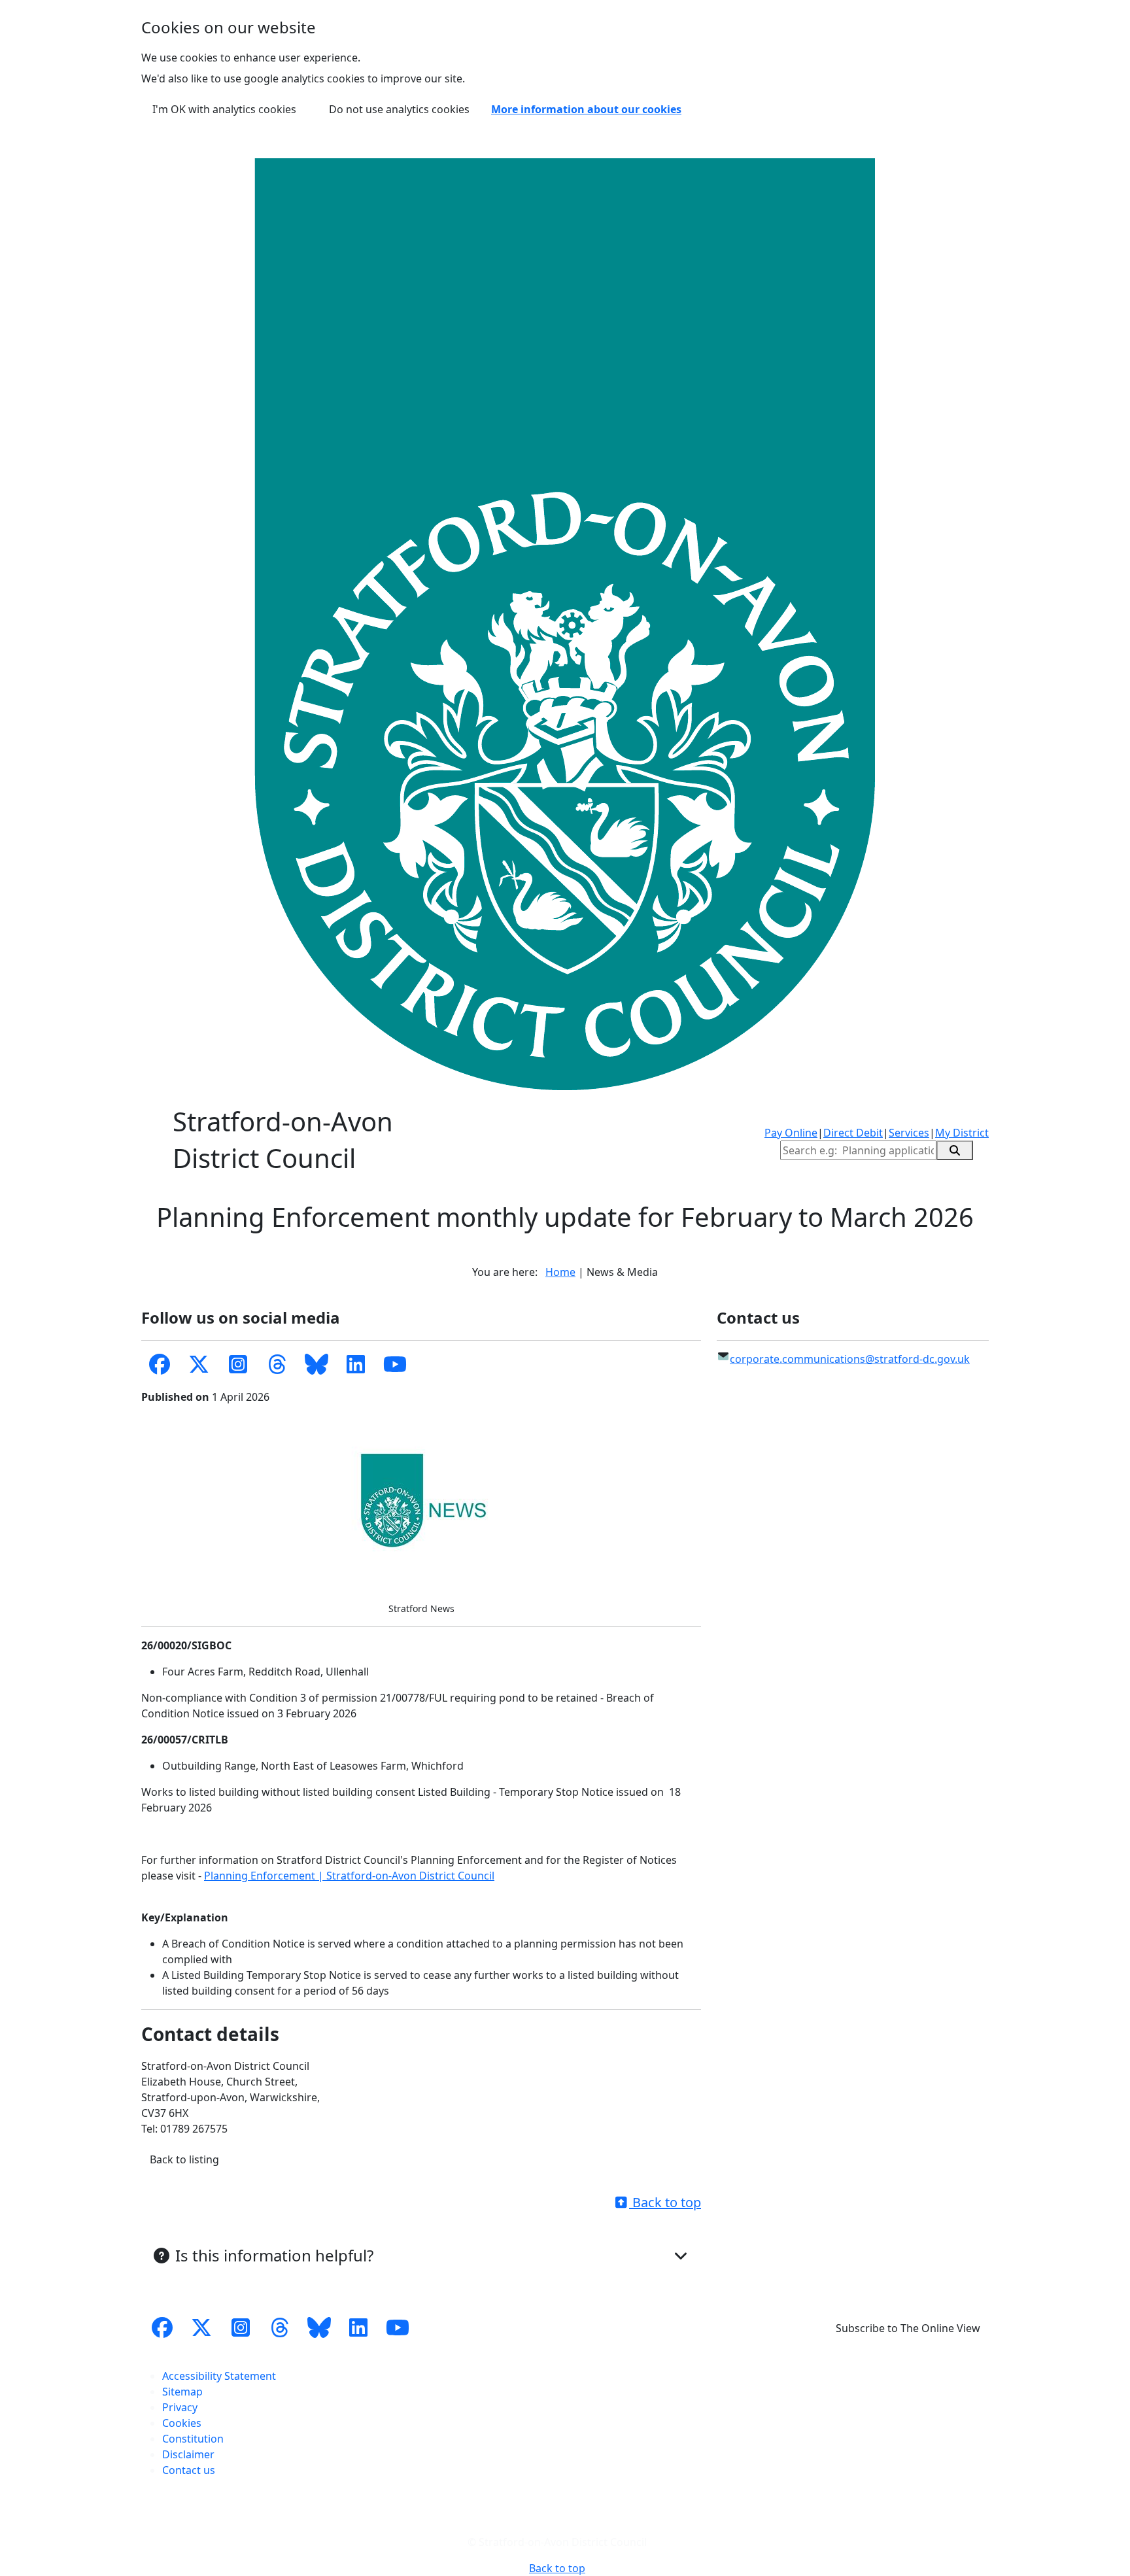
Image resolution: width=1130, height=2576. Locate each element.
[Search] (955, 1150)
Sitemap (182, 2392)
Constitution (193, 2439)
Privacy (180, 2407)
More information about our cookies (586, 109)
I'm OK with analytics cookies (224, 109)
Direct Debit (853, 1133)
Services (909, 1133)
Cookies (182, 2423)
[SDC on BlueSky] (317, 1365)
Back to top (665, 2202)
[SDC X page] (201, 2328)
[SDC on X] (199, 1365)
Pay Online (791, 1133)
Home (560, 1272)
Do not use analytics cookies (399, 109)
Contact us (189, 2470)
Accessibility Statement (219, 2376)
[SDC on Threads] (277, 1365)
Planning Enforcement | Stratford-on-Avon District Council (349, 1876)
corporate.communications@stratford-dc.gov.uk (850, 1359)
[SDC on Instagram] (238, 1365)
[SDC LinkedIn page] (356, 1365)
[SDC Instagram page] (241, 2328)
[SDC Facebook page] (160, 1365)
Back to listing (184, 2159)
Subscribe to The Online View (908, 2328)
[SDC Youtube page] (395, 1365)
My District (962, 1133)
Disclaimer (188, 2454)
